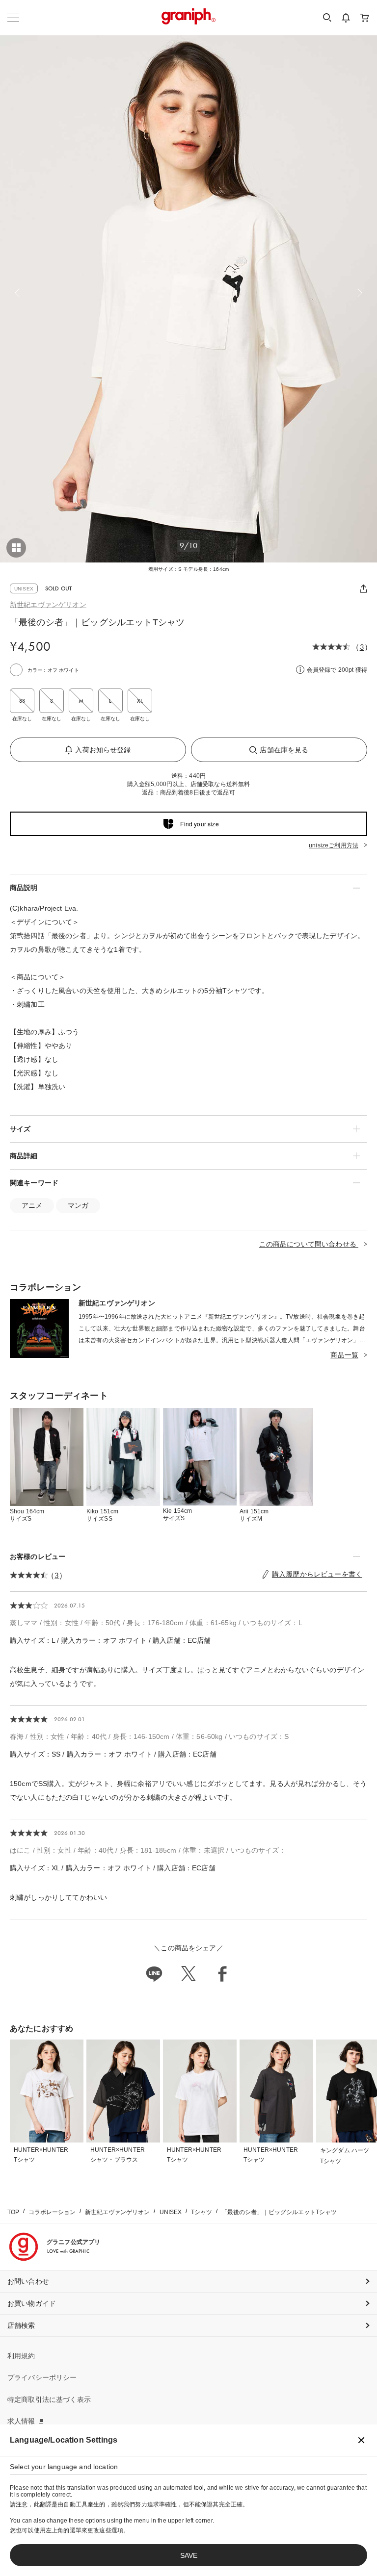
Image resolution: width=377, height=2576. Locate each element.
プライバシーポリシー (42, 2377)
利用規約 (21, 2356)
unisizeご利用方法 (334, 845)
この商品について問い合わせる (309, 1244)
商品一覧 (344, 1355)
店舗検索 (21, 2325)
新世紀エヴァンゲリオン (48, 605)
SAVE (189, 2555)
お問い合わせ (28, 2281)
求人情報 (21, 2421)
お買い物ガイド (32, 2303)
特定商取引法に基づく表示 (49, 2399)
